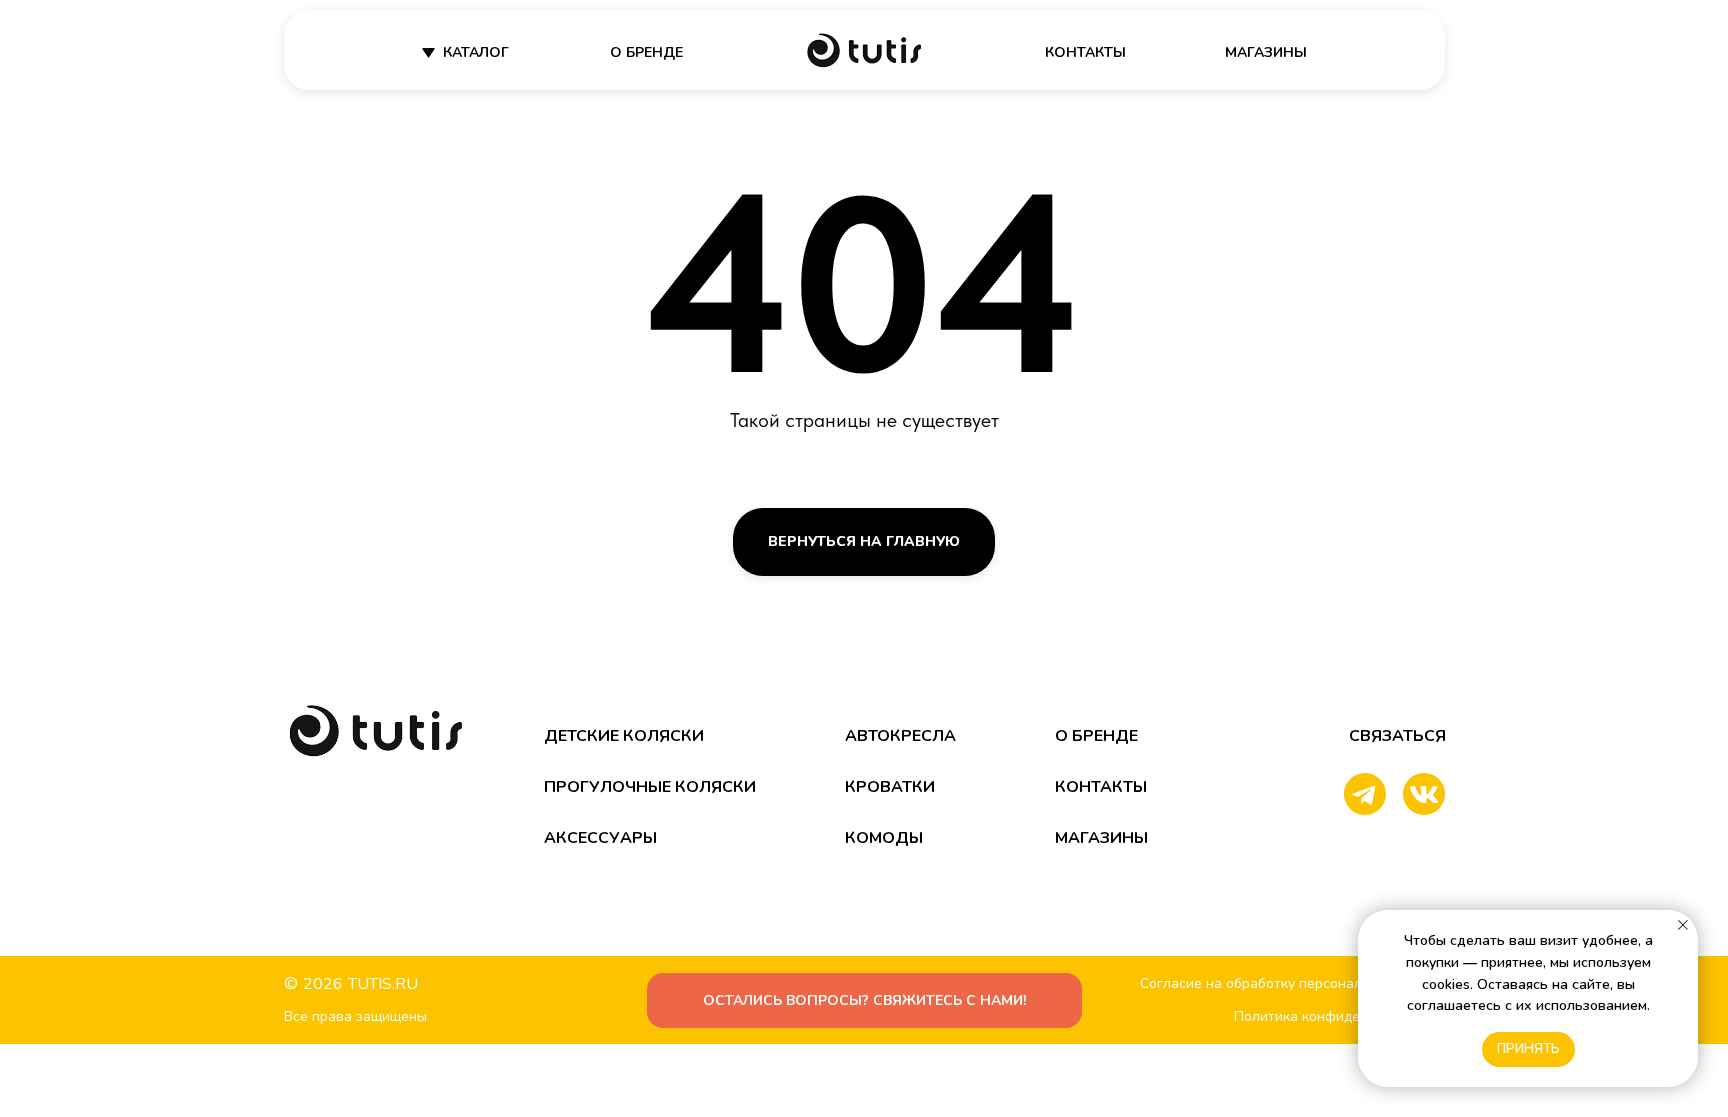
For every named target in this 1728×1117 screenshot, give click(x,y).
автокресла (900, 736)
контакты (1085, 52)
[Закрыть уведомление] (1683, 925)
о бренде (646, 52)
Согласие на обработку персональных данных (1294, 983)
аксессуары (600, 838)
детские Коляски (624, 736)
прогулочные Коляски (650, 787)
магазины (1266, 52)
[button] (864, 1000)
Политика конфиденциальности (1340, 1016)
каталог (476, 52)
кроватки (890, 787)
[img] (864, 50)
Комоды (884, 838)
